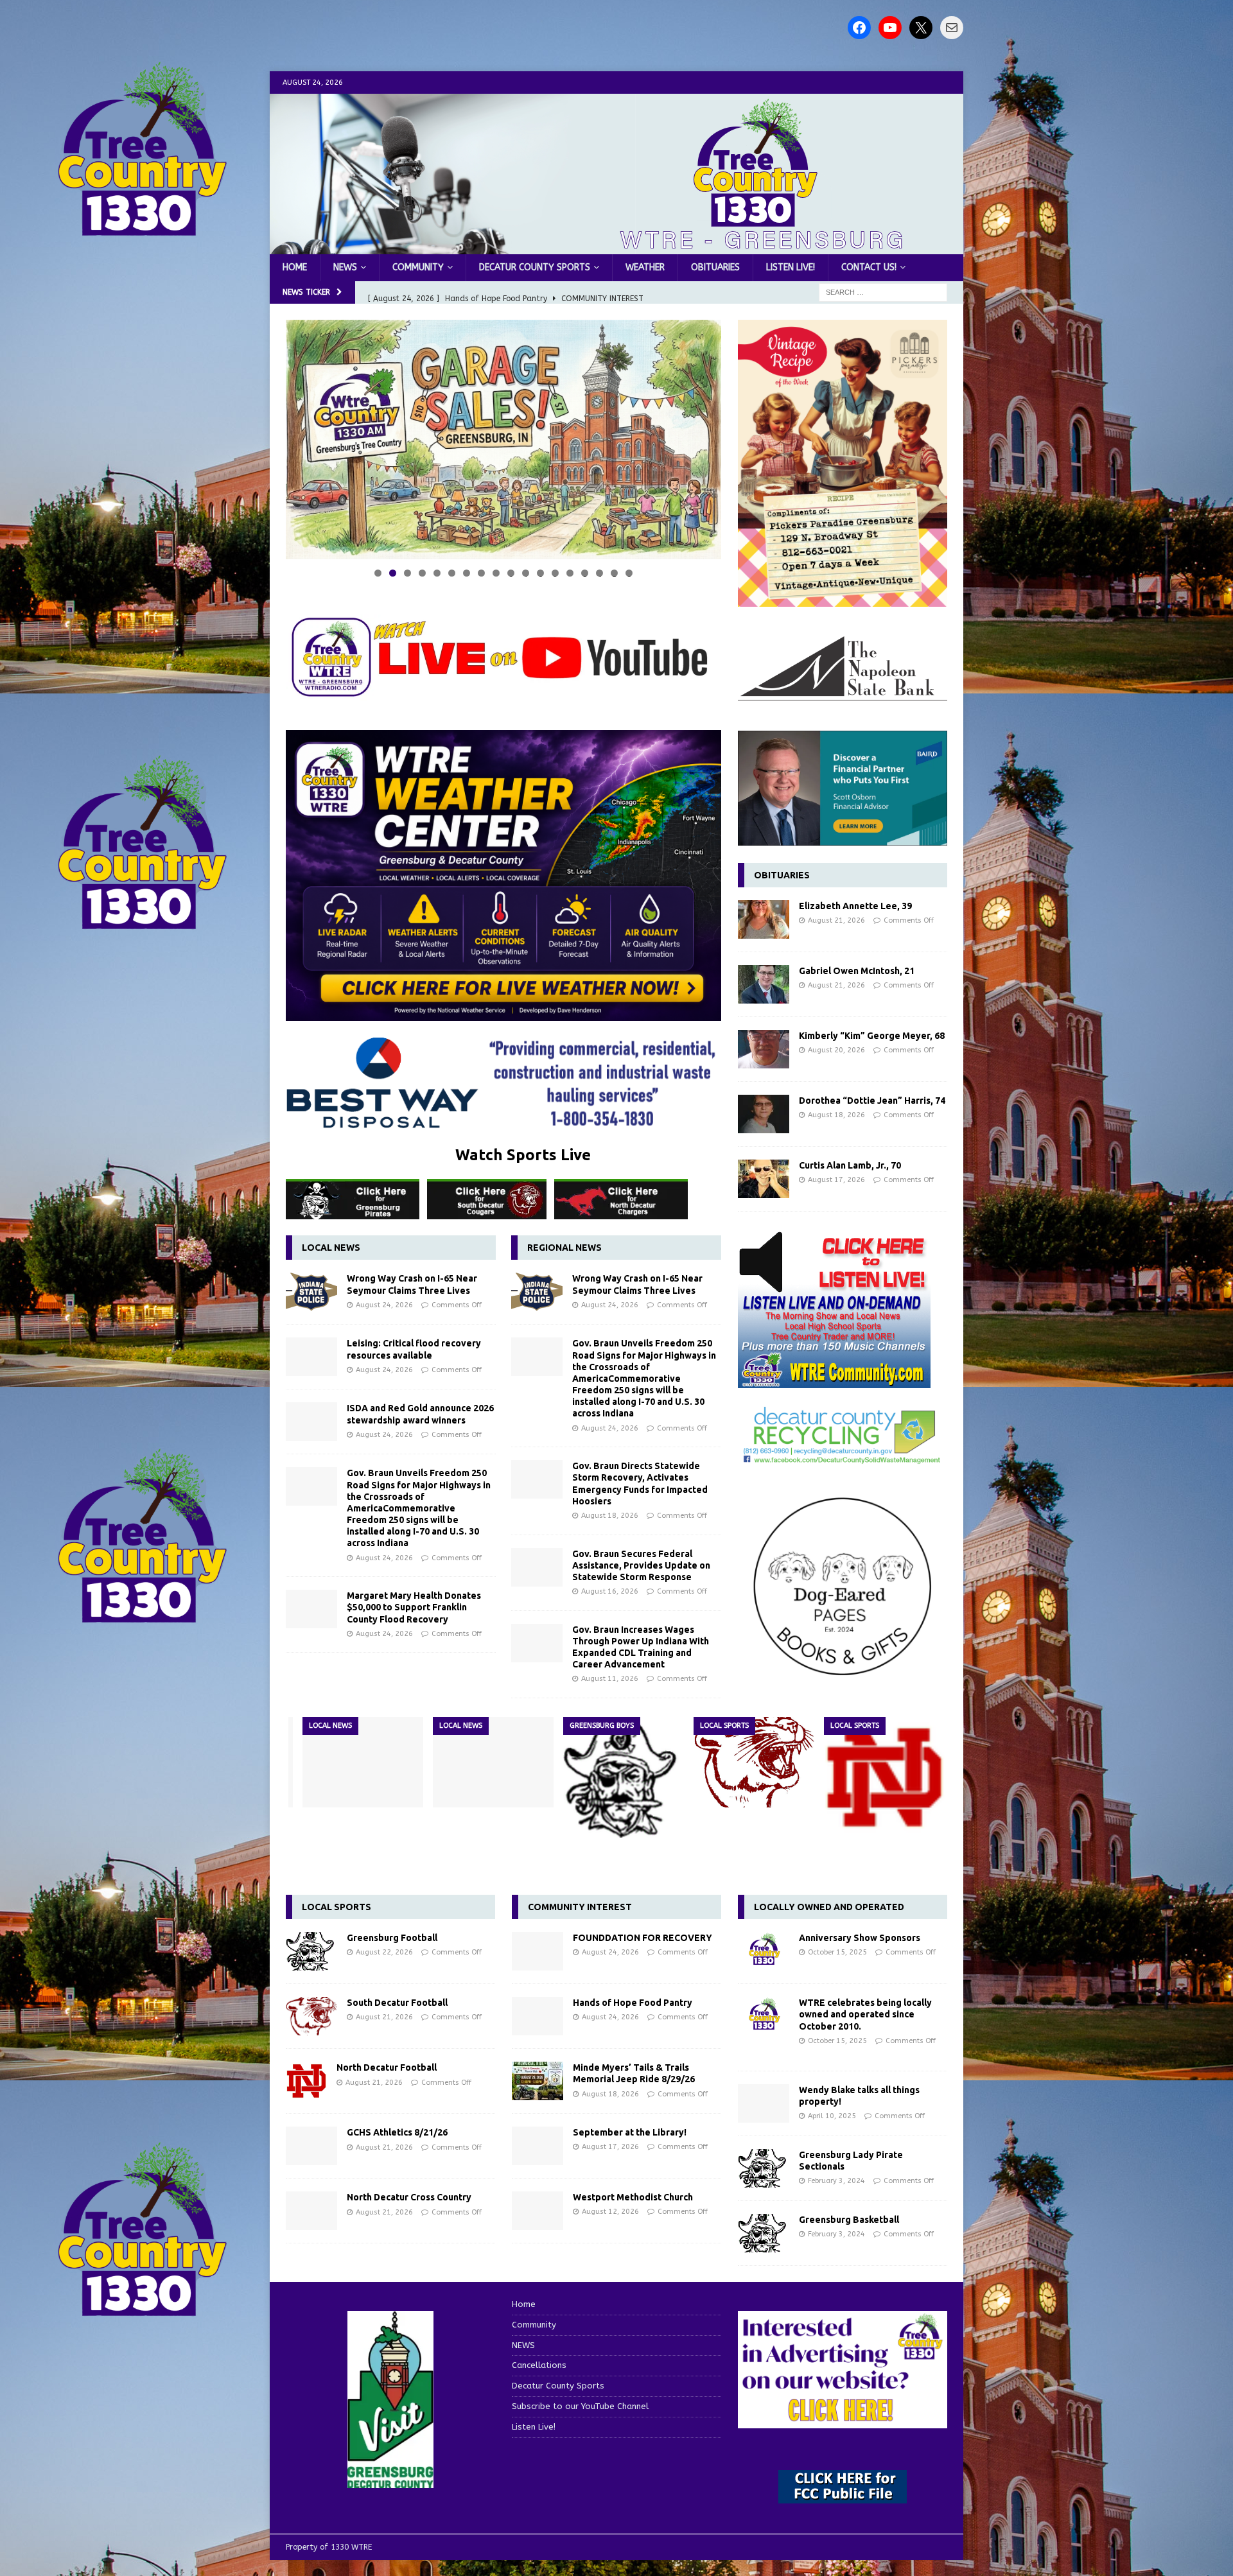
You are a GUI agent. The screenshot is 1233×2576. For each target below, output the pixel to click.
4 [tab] (422, 573)
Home (295, 267)
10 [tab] (512, 573)
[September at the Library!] (538, 2146)
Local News (331, 1248)
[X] (921, 28)
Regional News (564, 1248)
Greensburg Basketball (849, 2220)
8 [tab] (481, 573)
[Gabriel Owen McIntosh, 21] (764, 984)
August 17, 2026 (836, 1180)
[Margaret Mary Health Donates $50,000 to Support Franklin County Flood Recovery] (311, 1609)
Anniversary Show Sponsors (860, 1938)
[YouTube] (890, 28)
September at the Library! (630, 2132)
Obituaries (715, 267)
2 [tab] (393, 573)
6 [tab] (452, 573)
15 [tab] (585, 573)
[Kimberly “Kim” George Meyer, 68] (764, 1049)
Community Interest (580, 1907)
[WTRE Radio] (616, 247)
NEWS (345, 267)
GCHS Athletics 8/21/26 (397, 2132)
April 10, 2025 (832, 2116)
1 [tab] (378, 573)
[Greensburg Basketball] (764, 2233)
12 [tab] (541, 573)
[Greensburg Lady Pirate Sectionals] (764, 2168)
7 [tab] (467, 573)
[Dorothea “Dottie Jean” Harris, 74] (764, 1114)
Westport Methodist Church (633, 2197)
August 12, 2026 (610, 2212)
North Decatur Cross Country (409, 2197)
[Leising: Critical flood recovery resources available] (311, 1357)
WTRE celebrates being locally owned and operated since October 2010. (865, 2014)
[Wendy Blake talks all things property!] (764, 2103)
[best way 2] (503, 1121)
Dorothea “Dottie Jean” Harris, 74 (872, 1101)
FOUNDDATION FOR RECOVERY (643, 1938)
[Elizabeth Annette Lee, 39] (764, 919)
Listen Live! (791, 267)
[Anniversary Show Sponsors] (764, 1951)
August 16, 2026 (610, 1591)
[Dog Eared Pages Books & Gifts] (843, 1683)
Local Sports (337, 1907)
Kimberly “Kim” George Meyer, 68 (872, 1036)
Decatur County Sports (535, 267)
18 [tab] (630, 573)
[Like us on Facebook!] (859, 28)
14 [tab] (571, 573)
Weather (645, 267)
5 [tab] (437, 573)
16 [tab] (600, 573)
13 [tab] (556, 573)
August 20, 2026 (836, 1050)
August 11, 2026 (610, 1679)
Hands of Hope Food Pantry (633, 2003)
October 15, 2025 (837, 1952)
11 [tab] (526, 573)
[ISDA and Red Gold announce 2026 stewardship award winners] (311, 1422)
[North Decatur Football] (884, 1777)
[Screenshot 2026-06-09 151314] (843, 1457)
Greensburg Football (392, 1938)
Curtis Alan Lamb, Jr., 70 (850, 1165)
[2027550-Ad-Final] (843, 838)
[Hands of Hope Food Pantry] (538, 2016)
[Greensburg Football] (624, 1777)
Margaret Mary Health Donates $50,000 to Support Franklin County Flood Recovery (414, 1607)
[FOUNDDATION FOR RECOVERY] (538, 1951)
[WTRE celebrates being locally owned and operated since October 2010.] (764, 2016)
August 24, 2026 (384, 1305)
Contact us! (869, 267)
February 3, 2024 (836, 2181)
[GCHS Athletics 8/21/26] (311, 2146)
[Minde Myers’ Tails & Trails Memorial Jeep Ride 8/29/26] (538, 2081)
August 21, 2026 (836, 920)
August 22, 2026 (384, 1952)
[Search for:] (883, 292)
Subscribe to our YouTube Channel (580, 2406)
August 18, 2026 (610, 1516)
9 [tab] (496, 573)
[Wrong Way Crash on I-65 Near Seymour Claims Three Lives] (311, 1292)
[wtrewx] (503, 1013)
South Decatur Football (397, 2003)
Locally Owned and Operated (829, 1907)
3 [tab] (407, 573)
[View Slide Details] (503, 439)
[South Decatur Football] (754, 1762)
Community (418, 267)
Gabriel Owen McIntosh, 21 (857, 971)
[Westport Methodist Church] (538, 2211)
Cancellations (539, 2365)
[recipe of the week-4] (843, 599)
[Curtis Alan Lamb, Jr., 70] (764, 1179)
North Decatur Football (387, 2067)
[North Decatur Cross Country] (311, 2211)
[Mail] (952, 28)
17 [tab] (615, 573)
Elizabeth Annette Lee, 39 (855, 906)
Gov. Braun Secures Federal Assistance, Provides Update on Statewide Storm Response (641, 1565)
